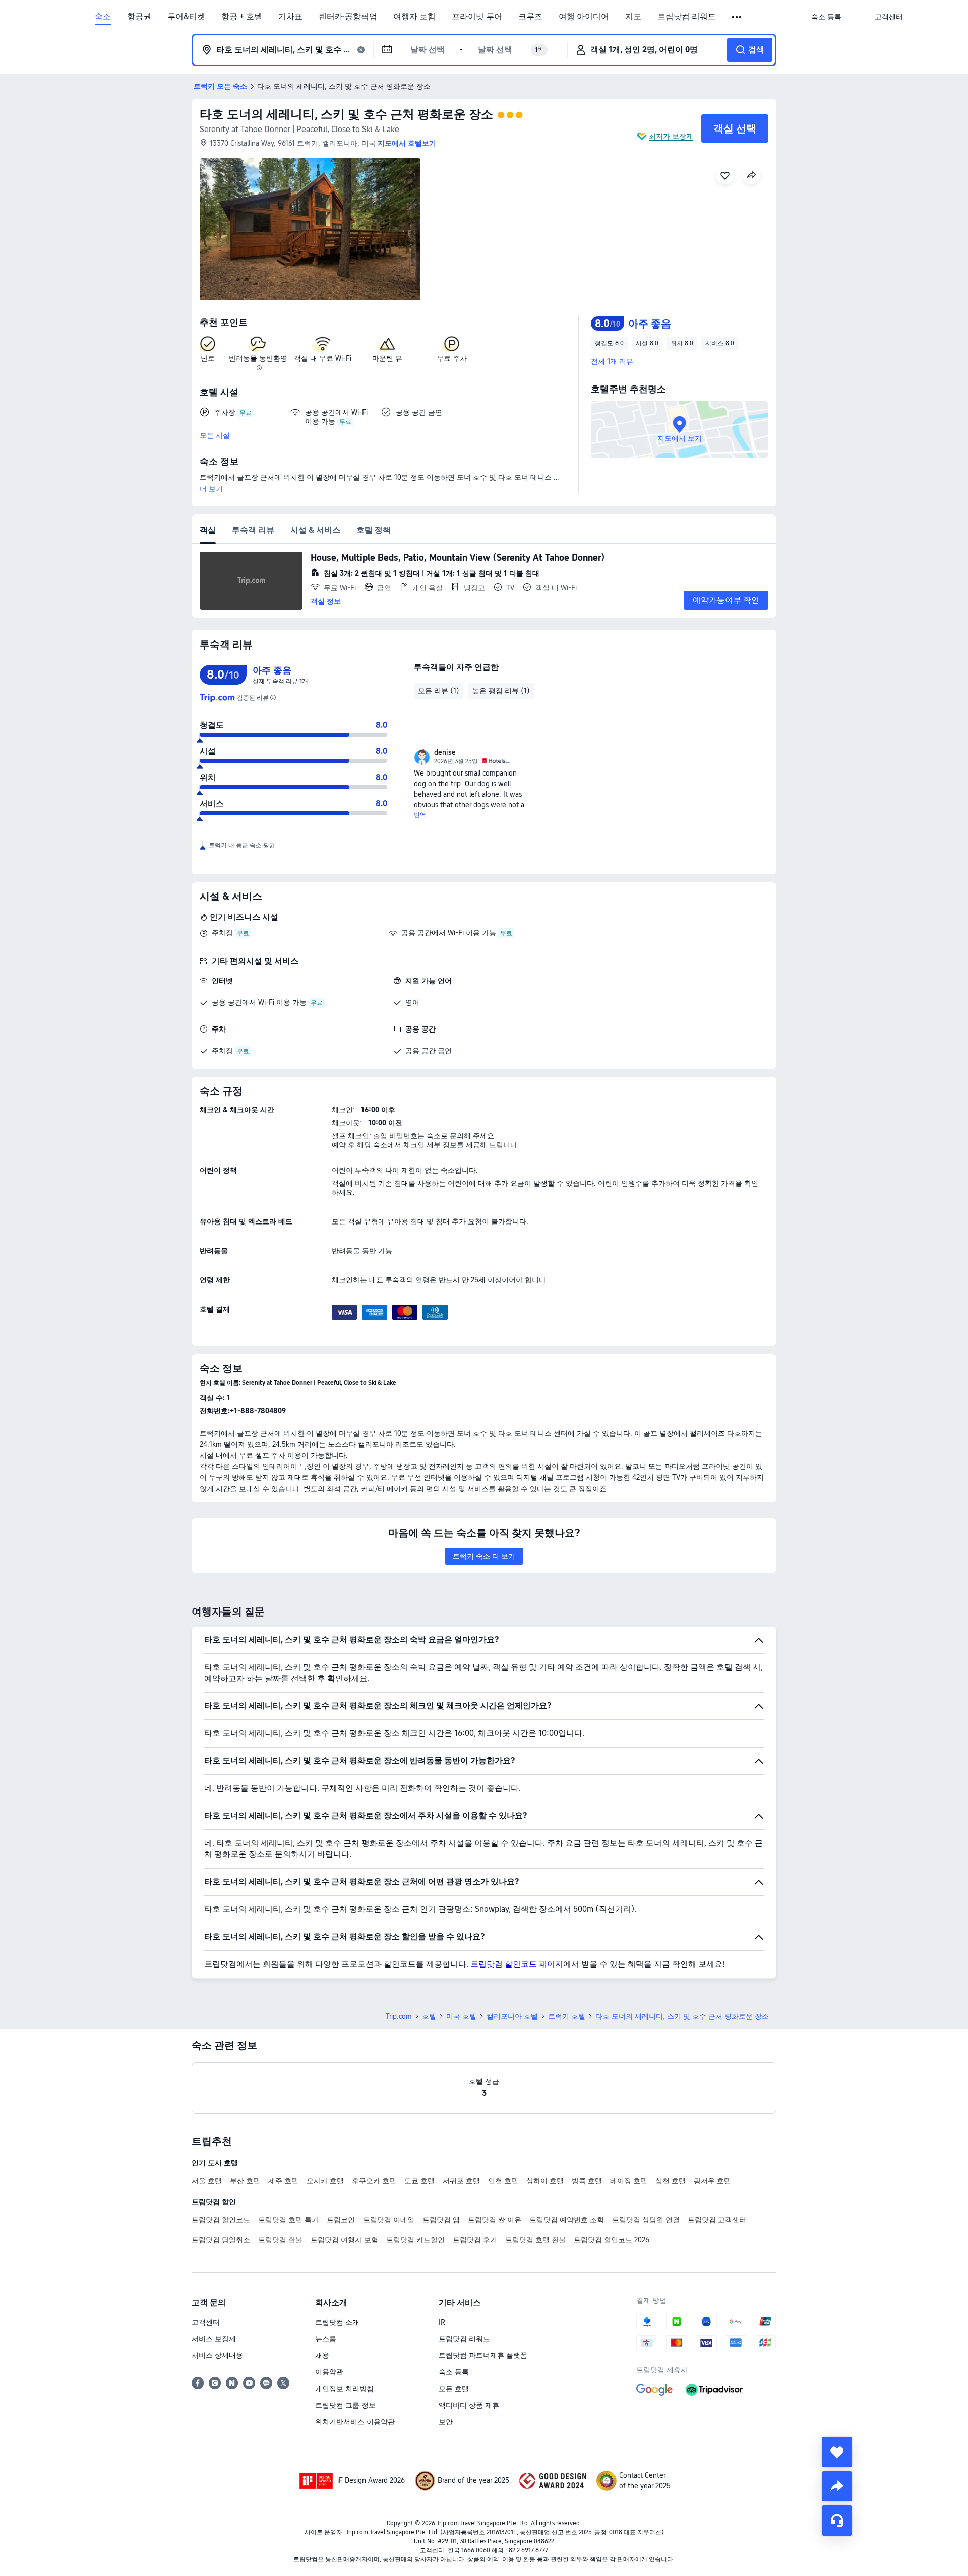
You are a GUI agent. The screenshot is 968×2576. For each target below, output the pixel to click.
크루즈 (530, 17)
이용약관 (329, 2372)
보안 (446, 2422)
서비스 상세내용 (217, 2355)
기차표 (290, 17)
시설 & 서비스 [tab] (315, 530)
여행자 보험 (414, 17)
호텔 (429, 2016)
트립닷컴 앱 (441, 2220)
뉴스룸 (326, 2339)
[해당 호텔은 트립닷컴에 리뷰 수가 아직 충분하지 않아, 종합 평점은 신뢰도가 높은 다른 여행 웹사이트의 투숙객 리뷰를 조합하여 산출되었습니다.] (273, 698)
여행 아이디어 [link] (584, 17)
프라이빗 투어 (477, 17)
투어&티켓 (186, 17)
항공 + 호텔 (242, 17)
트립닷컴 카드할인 (415, 2240)
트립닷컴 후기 (475, 2240)
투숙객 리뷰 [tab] (253, 530)
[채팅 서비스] (837, 2521)
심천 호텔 (671, 2181)
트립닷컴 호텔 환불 (535, 2240)
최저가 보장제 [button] (671, 136)
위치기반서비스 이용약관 (355, 2422)
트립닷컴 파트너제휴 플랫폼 (483, 2355)
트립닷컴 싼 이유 (495, 2220)
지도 (633, 17)
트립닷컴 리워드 (687, 17)
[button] (737, 17)
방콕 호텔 (587, 2181)
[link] (826, 17)
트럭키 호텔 (567, 2016)
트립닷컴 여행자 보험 (344, 2240)
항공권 (139, 17)
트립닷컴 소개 (337, 2322)
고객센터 (206, 2322)
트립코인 (341, 2220)
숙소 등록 (454, 2372)
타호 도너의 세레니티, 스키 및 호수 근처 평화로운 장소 (346, 114)
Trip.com (399, 2016)
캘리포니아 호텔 (512, 2016)
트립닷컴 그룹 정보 (345, 2405)
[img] (310, 229)
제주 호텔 (283, 2181)
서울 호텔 (207, 2181)
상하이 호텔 (545, 2181)
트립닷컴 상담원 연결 (646, 2220)
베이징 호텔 (629, 2181)
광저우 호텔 (712, 2181)
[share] (837, 2486)
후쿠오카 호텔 (374, 2181)
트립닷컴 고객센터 (717, 2220)
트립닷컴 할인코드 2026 (612, 2240)
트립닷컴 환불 (280, 2240)
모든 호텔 (454, 2389)
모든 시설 (215, 435)
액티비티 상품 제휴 (469, 2405)
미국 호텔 (461, 2016)
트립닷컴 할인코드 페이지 (517, 1964)
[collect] (837, 2452)
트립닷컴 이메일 (389, 2220)
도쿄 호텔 (419, 2181)
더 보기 (211, 489)
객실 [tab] (208, 530)
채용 (322, 2355)
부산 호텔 (245, 2181)
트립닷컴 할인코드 (221, 2220)
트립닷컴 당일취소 (221, 2240)
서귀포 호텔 (461, 2181)
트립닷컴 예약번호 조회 (567, 2220)
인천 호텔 (503, 2181)
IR (442, 2322)
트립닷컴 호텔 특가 (288, 2220)
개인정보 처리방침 (344, 2389)
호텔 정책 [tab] (374, 530)
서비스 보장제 (214, 2339)
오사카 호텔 (325, 2181)
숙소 (103, 17)
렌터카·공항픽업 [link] (348, 17)
